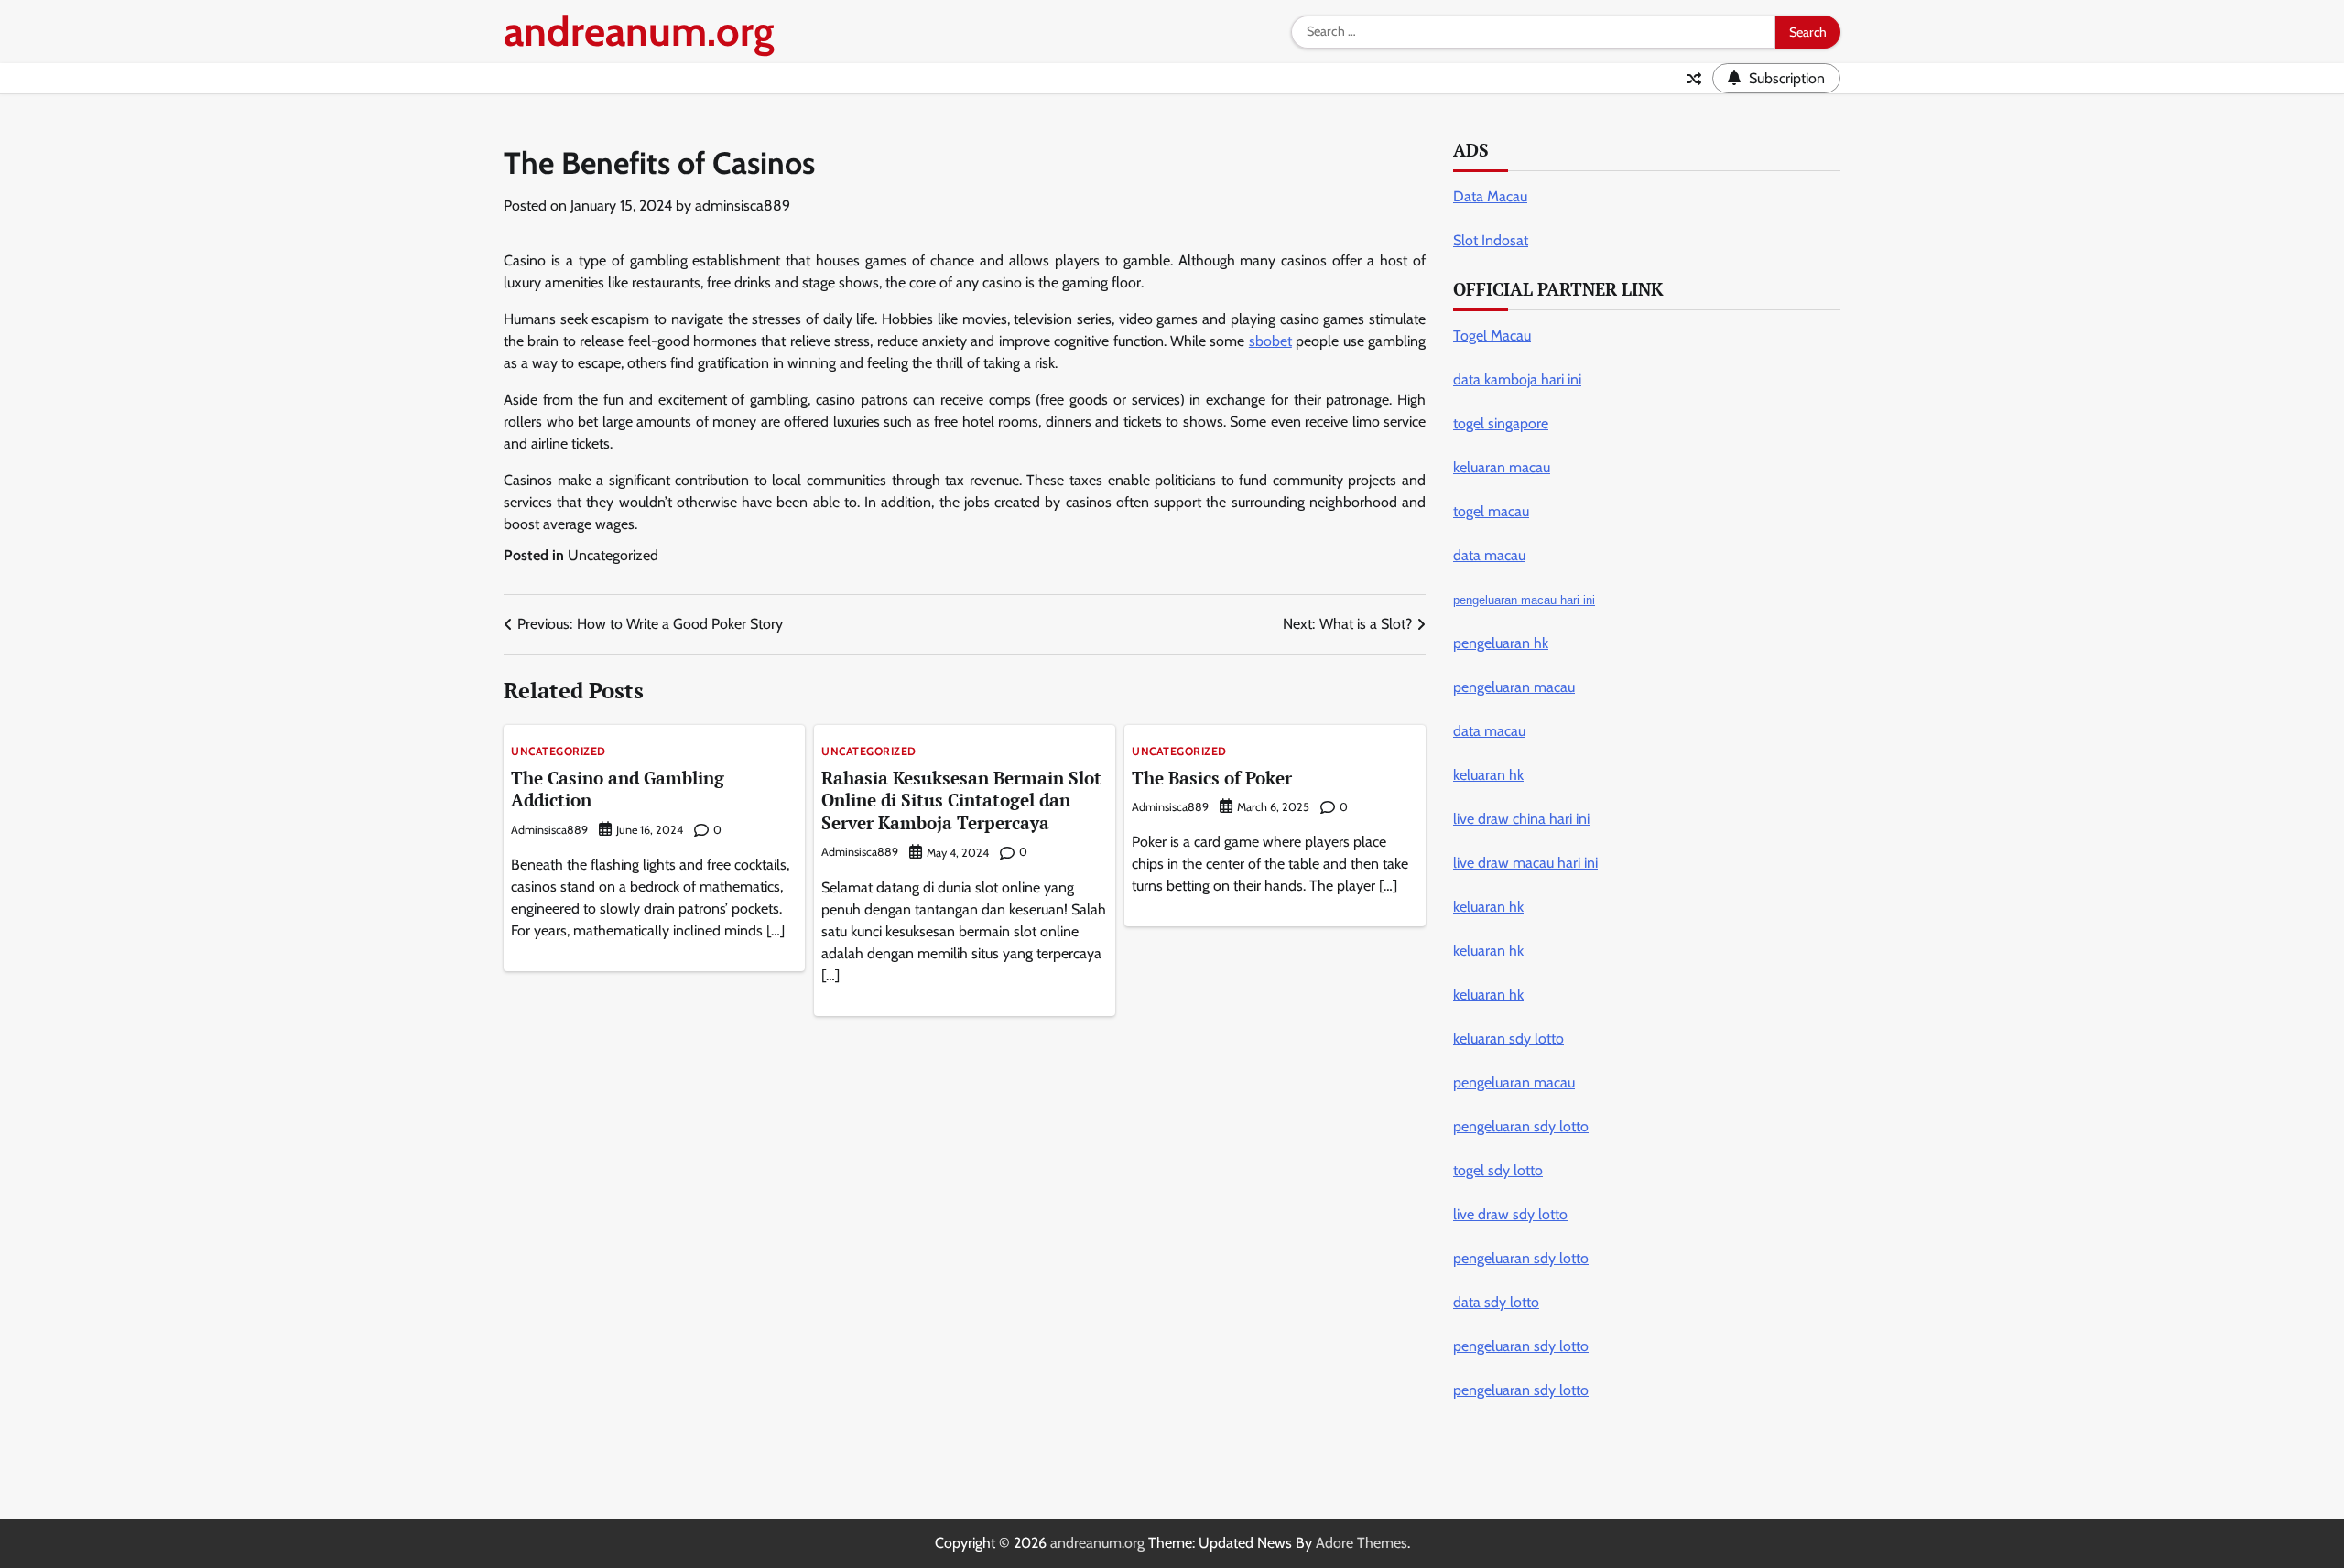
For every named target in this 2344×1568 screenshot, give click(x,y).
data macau (1489, 731)
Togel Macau (1492, 335)
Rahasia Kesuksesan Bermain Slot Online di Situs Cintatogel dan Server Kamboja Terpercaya (961, 800)
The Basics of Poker (1212, 778)
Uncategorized (613, 555)
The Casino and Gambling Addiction (618, 789)
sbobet (1270, 341)
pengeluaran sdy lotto (1521, 1390)
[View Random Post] (1694, 79)
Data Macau (1490, 196)
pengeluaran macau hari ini (1524, 600)
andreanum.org (639, 31)
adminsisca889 (743, 205)
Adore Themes (1362, 1543)
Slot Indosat (1491, 240)
